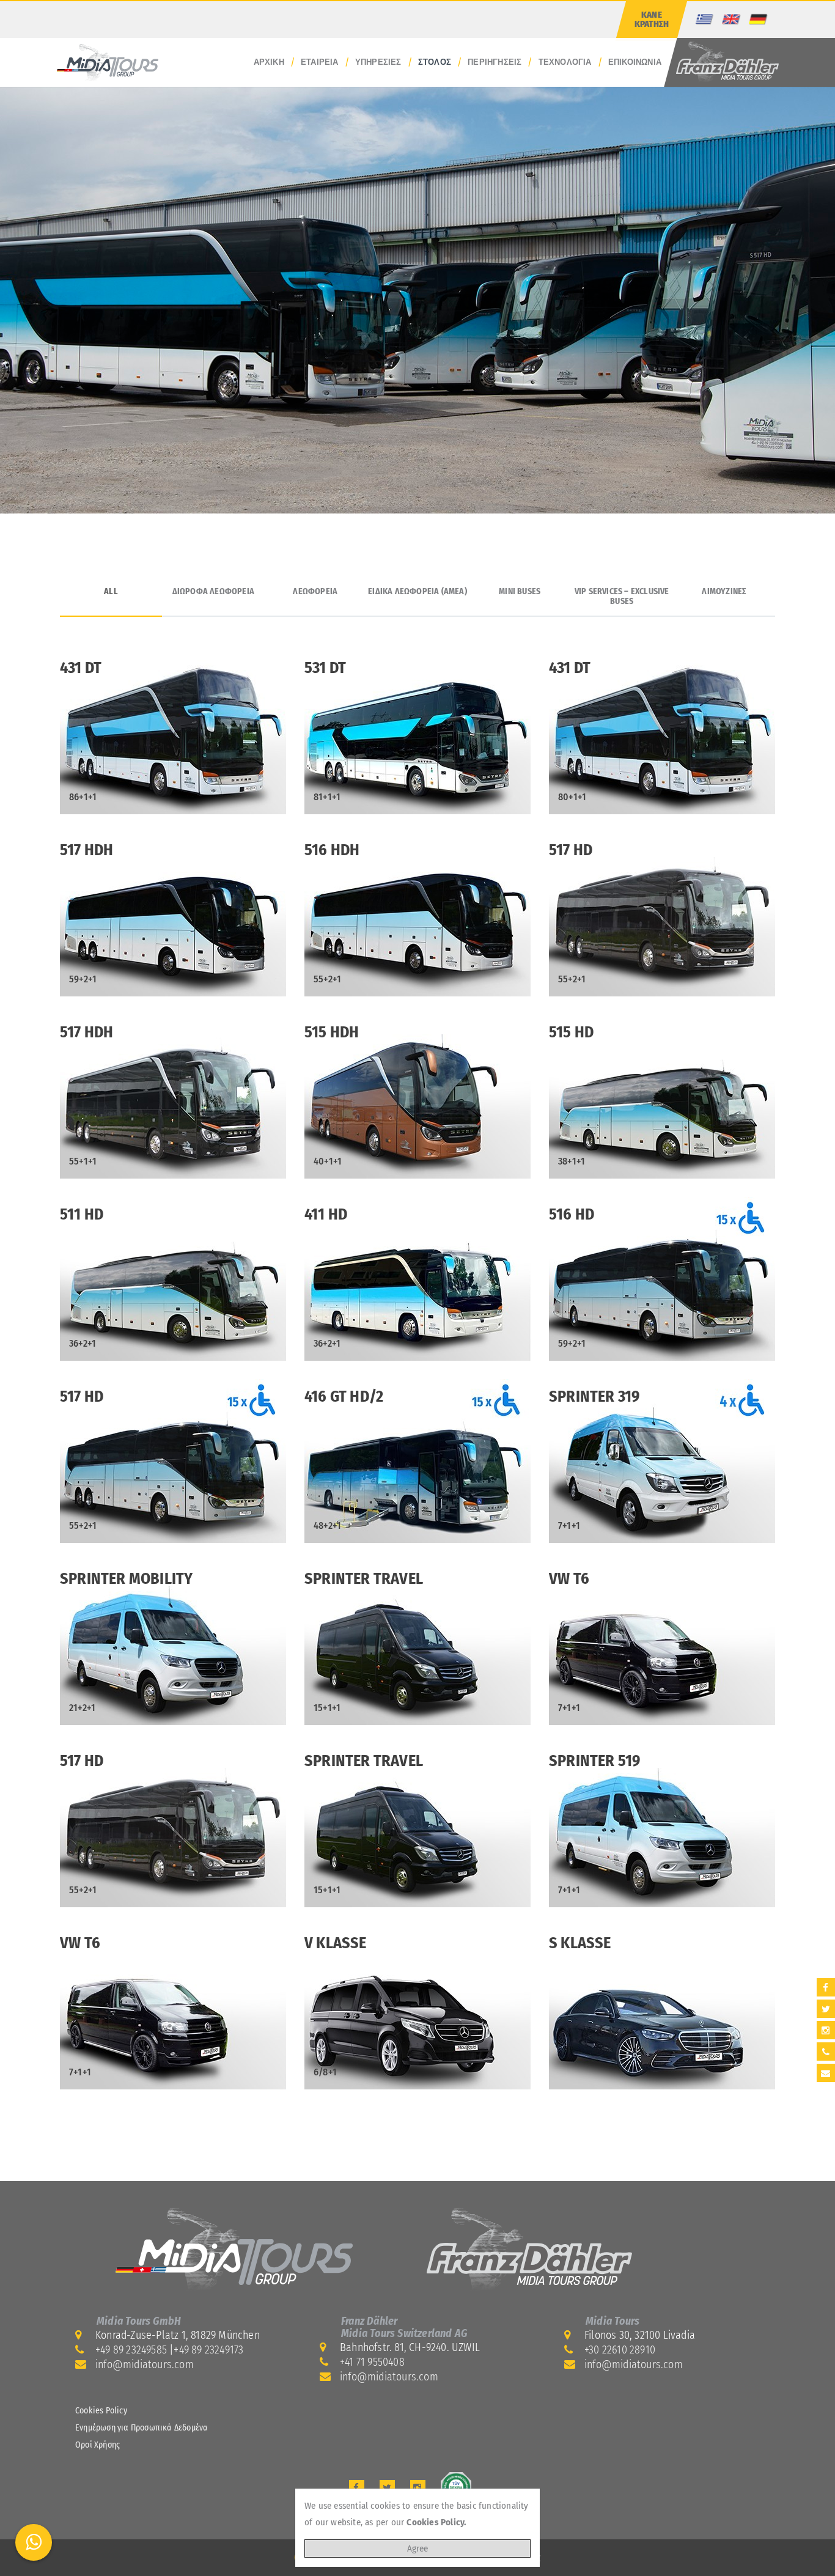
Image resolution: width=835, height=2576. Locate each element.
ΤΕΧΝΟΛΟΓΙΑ (565, 62)
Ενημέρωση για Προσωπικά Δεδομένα (142, 2428)
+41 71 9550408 (372, 2362)
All (111, 592)
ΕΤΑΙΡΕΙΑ (320, 62)
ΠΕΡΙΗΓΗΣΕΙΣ (495, 62)
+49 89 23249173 (208, 2350)
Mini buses (520, 592)
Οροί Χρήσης (97, 2445)
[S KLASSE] (662, 2007)
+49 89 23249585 (131, 2350)
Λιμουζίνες (724, 592)
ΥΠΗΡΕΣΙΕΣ (378, 62)
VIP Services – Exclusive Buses (622, 597)
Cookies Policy (101, 2411)
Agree (417, 2548)
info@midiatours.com (145, 2364)
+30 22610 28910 (620, 2350)
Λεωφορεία (315, 592)
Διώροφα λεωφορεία (213, 592)
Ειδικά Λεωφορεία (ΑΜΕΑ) (417, 592)
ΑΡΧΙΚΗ (269, 62)
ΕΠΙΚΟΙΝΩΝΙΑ (635, 62)
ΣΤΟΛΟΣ (435, 62)
